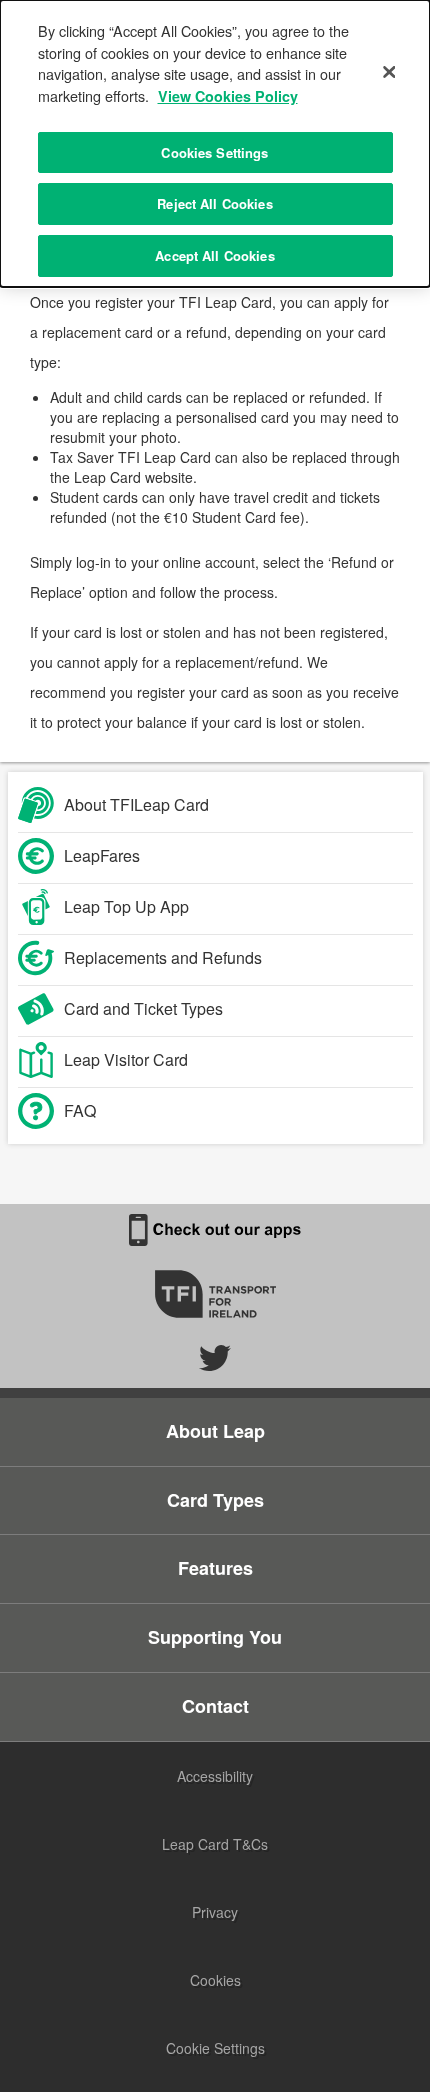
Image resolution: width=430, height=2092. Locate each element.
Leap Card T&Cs (215, 1844)
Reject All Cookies (214, 203)
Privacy (215, 1912)
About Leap (215, 1431)
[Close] (389, 72)
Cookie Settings (215, 2048)
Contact (215, 1706)
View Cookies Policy (228, 96)
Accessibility (215, 1776)
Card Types (215, 1500)
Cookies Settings (214, 152)
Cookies (215, 1980)
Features (215, 1568)
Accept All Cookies (214, 255)
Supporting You (215, 1637)
